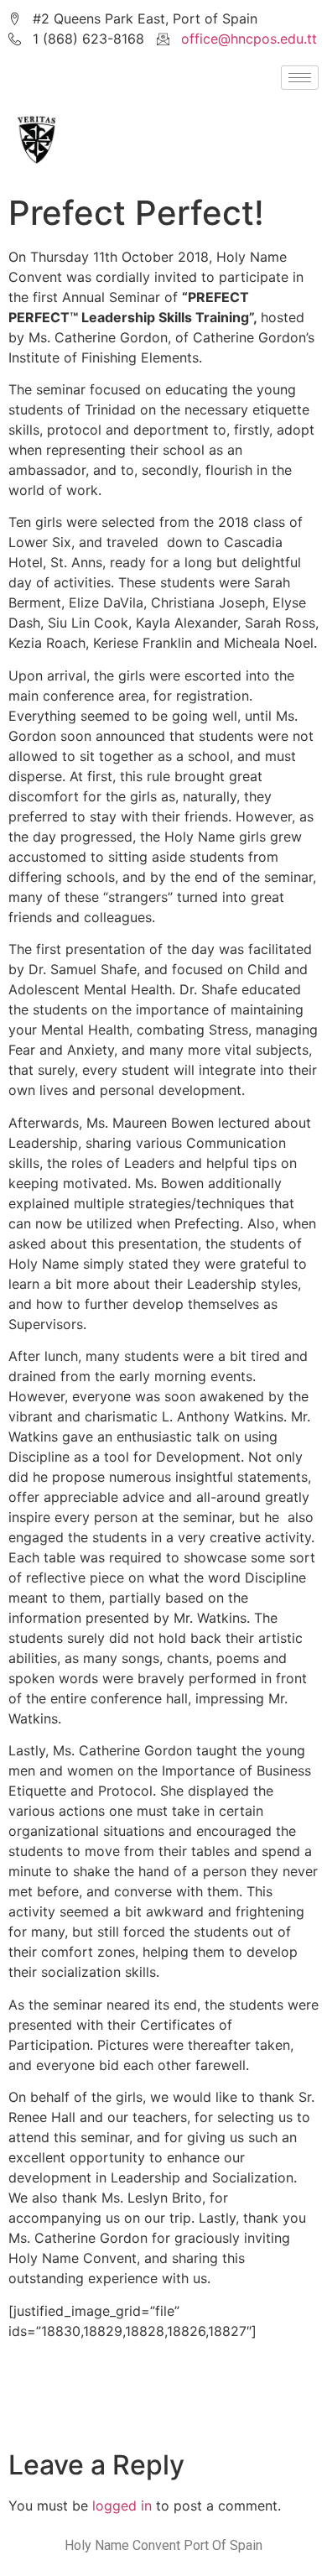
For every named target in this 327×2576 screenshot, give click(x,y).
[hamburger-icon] (300, 78)
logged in (122, 2506)
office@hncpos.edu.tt (249, 39)
